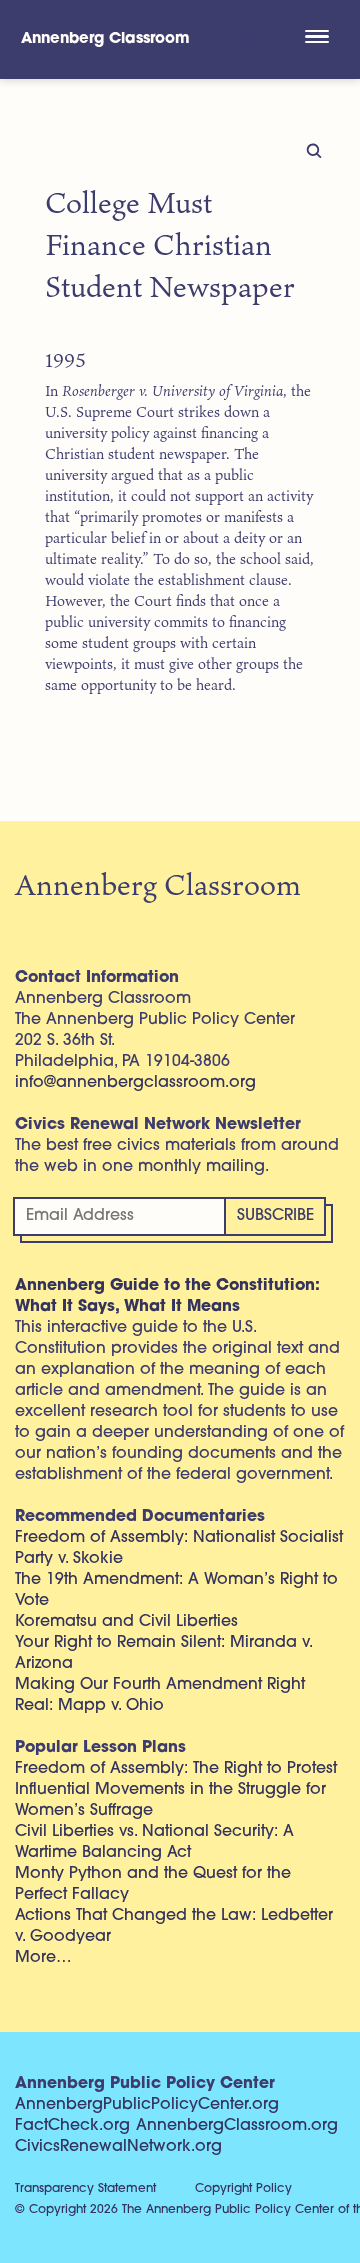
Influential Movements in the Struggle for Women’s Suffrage (170, 1800)
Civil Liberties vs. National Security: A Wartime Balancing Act (154, 1842)
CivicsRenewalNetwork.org (118, 2147)
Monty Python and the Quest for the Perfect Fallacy (153, 1884)
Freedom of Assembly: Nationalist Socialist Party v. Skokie (179, 1548)
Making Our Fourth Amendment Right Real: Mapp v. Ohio (160, 1695)
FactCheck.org (72, 2126)
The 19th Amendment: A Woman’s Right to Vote (176, 1590)
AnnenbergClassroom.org (237, 2126)
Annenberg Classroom (105, 39)
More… (43, 1958)
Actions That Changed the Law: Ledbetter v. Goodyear (174, 1926)
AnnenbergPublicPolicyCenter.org (147, 2105)
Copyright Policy (243, 2189)
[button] (316, 39)
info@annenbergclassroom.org (135, 1083)
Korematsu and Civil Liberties (126, 1622)
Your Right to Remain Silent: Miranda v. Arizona (163, 1653)
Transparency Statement (85, 2189)
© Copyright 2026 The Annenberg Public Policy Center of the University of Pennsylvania (187, 2210)
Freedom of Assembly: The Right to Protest (176, 1769)
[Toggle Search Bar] (241, 39)
